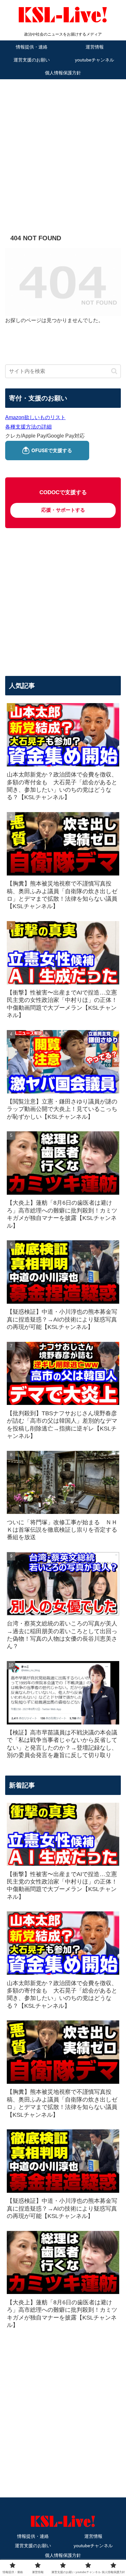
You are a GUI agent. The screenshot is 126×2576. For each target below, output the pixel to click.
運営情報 (93, 2536)
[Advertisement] (63, 147)
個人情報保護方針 (63, 2555)
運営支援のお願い (33, 2546)
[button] (114, 371)
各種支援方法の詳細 (28, 427)
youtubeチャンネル (93, 2546)
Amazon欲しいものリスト (35, 417)
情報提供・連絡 (33, 2536)
